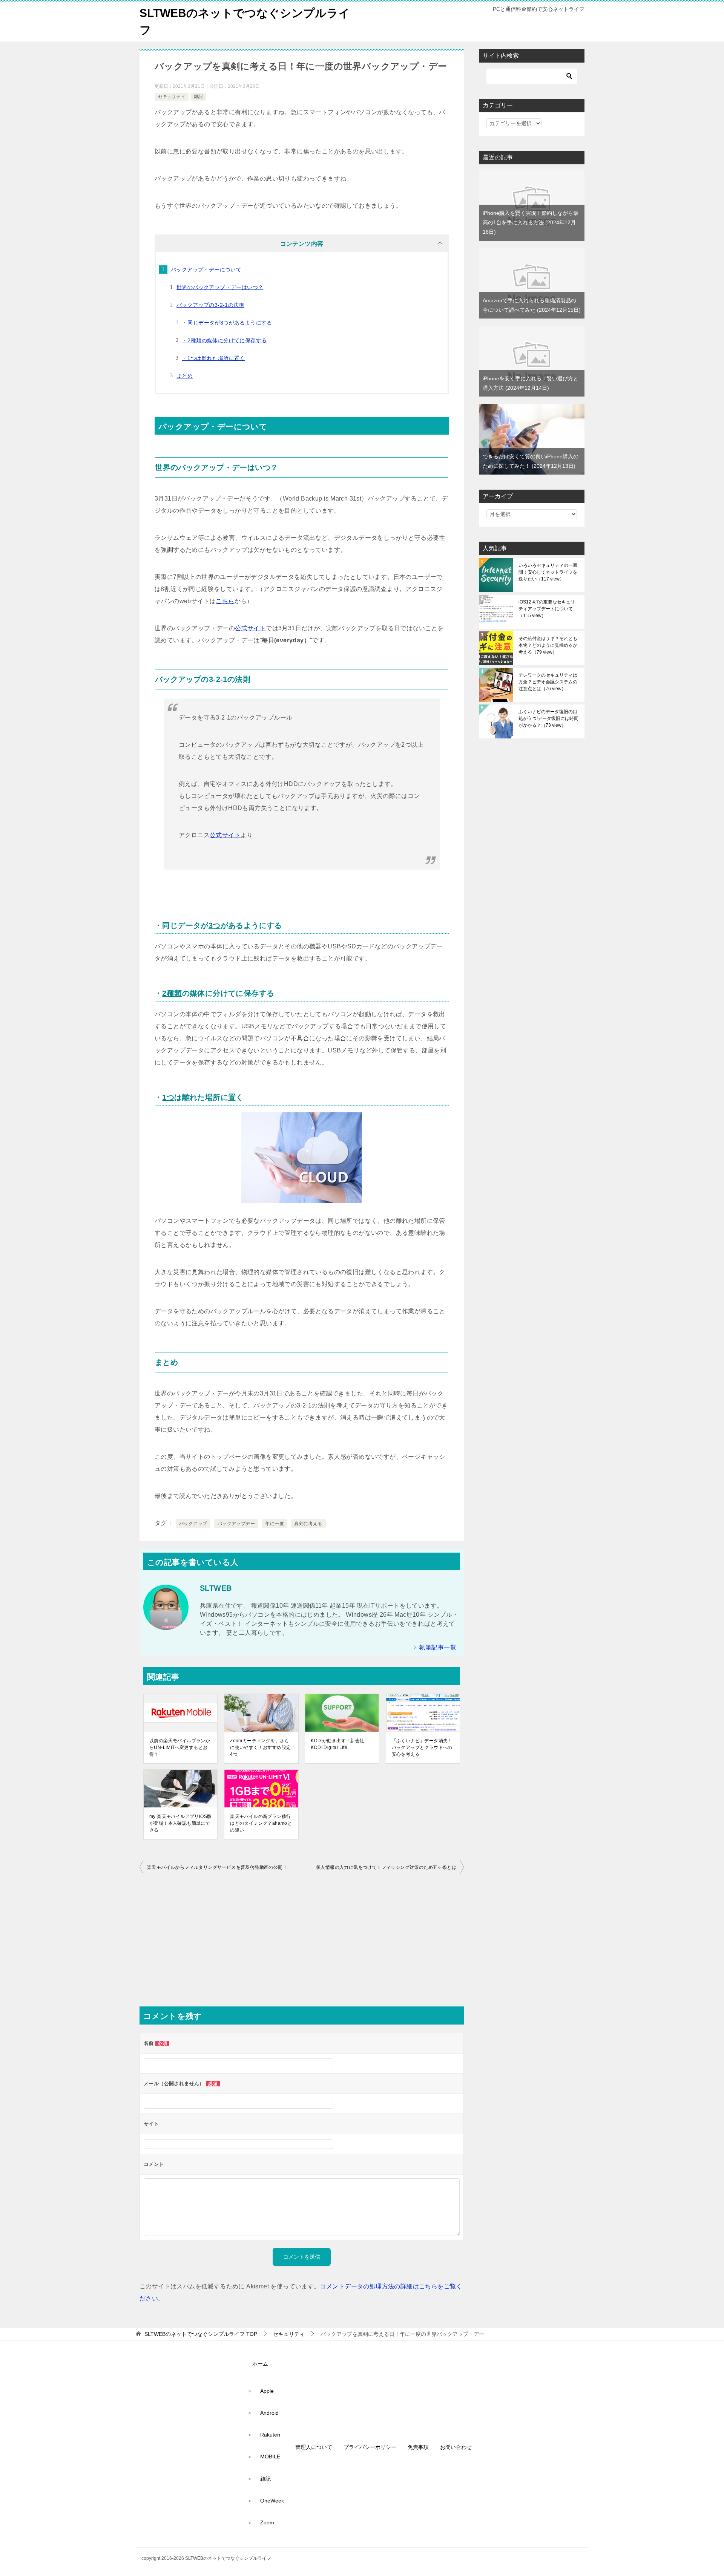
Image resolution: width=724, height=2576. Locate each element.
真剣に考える (308, 1524)
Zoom (267, 2522)
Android (269, 2413)
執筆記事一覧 (438, 1647)
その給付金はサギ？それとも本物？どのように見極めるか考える (548, 645)
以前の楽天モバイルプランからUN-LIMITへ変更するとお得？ (180, 1747)
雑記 (198, 96)
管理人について (314, 2447)
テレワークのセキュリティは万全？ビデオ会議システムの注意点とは (548, 682)
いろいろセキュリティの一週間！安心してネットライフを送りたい (548, 572)
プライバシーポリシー (370, 2447)
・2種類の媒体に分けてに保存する (224, 340)
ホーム (260, 2364)
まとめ (185, 376)
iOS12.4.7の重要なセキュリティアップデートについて (547, 609)
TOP (201, 2334)
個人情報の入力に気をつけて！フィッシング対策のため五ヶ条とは (386, 1867)
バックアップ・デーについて (206, 270)
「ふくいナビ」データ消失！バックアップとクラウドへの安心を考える (422, 1747)
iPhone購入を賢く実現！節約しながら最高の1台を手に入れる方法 (531, 222)
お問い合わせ (456, 2447)
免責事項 (418, 2447)
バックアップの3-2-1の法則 (210, 305)
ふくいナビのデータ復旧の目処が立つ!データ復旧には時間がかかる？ (548, 718)
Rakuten (270, 2435)
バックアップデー (236, 1524)
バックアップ (193, 1524)
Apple (267, 2391)
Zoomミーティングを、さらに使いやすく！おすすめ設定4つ (260, 1747)
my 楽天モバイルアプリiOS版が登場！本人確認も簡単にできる (180, 1823)
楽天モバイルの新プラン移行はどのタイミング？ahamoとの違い (261, 1823)
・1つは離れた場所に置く (214, 358)
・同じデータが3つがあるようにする (227, 323)
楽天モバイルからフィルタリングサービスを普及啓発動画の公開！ (217, 1867)
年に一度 (275, 1524)
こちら (225, 601)
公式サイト (250, 628)
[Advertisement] (302, 1942)
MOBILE (270, 2457)
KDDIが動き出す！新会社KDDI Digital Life (337, 1744)
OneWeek (272, 2501)
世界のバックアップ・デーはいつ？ (220, 287)
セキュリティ (172, 96)
